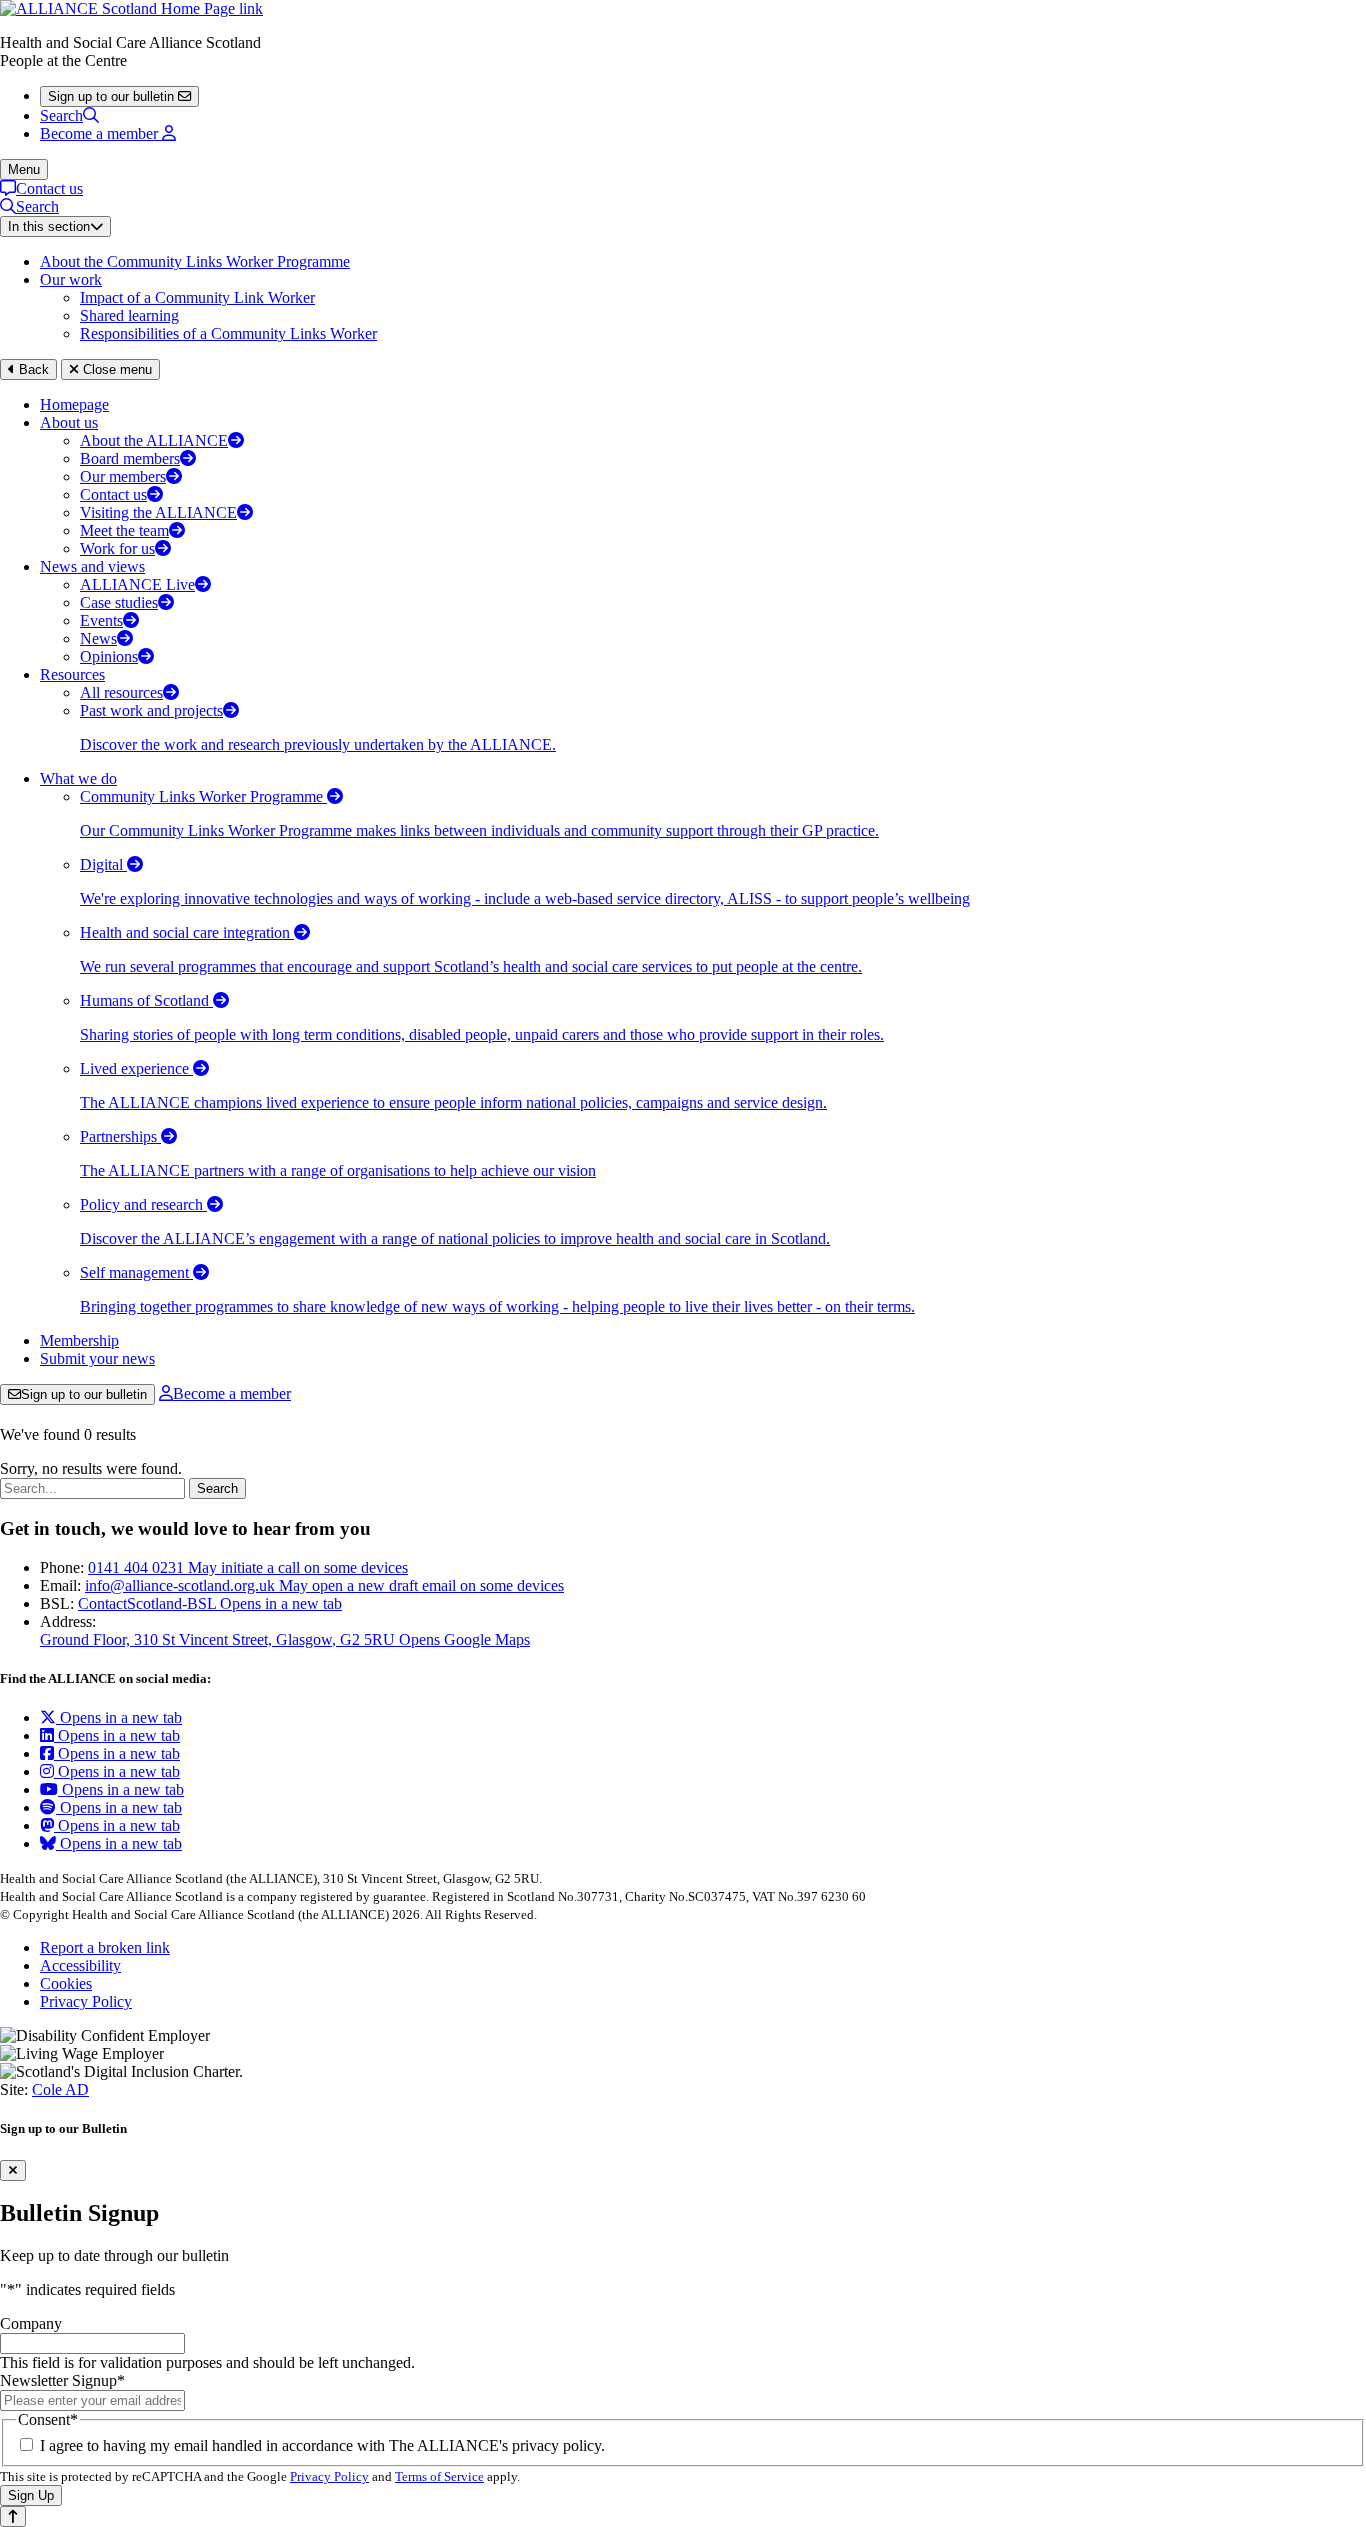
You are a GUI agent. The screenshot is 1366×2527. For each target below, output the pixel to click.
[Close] (13, 2170)
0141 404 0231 (248, 1567)
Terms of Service (439, 2476)
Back (32, 369)
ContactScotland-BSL (210, 1603)
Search (61, 115)
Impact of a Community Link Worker (197, 297)
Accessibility (80, 1965)
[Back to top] (13, 2516)
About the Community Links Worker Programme (195, 261)
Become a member (232, 1393)
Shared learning (129, 315)
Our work (71, 279)
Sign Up (31, 2495)
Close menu (115, 369)
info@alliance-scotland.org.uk (324, 1585)
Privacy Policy (86, 2001)
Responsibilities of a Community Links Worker (228, 333)
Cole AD (60, 2089)
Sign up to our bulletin (84, 1394)
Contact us (49, 188)
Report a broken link (105, 1947)
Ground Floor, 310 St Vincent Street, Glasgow (285, 1639)
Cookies (66, 1983)
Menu (24, 169)
